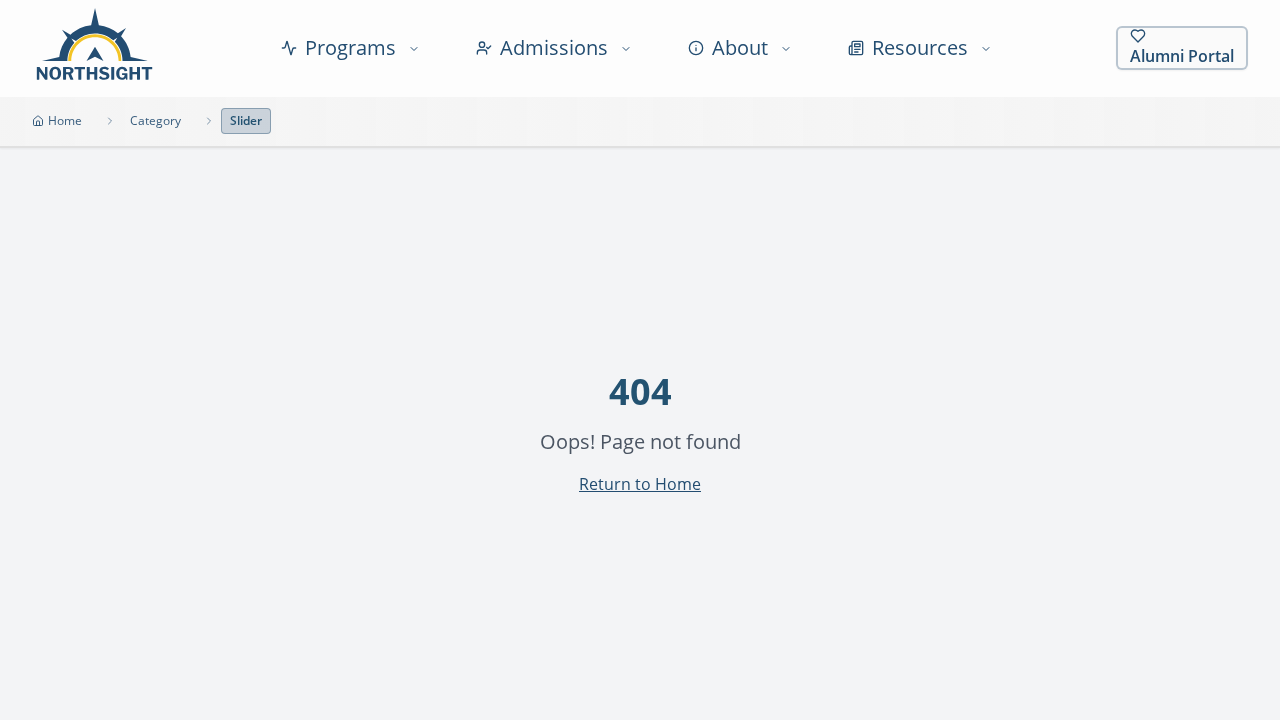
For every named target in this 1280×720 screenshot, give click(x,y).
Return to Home (640, 484)
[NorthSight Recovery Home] (94, 48)
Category (155, 120)
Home (65, 120)
